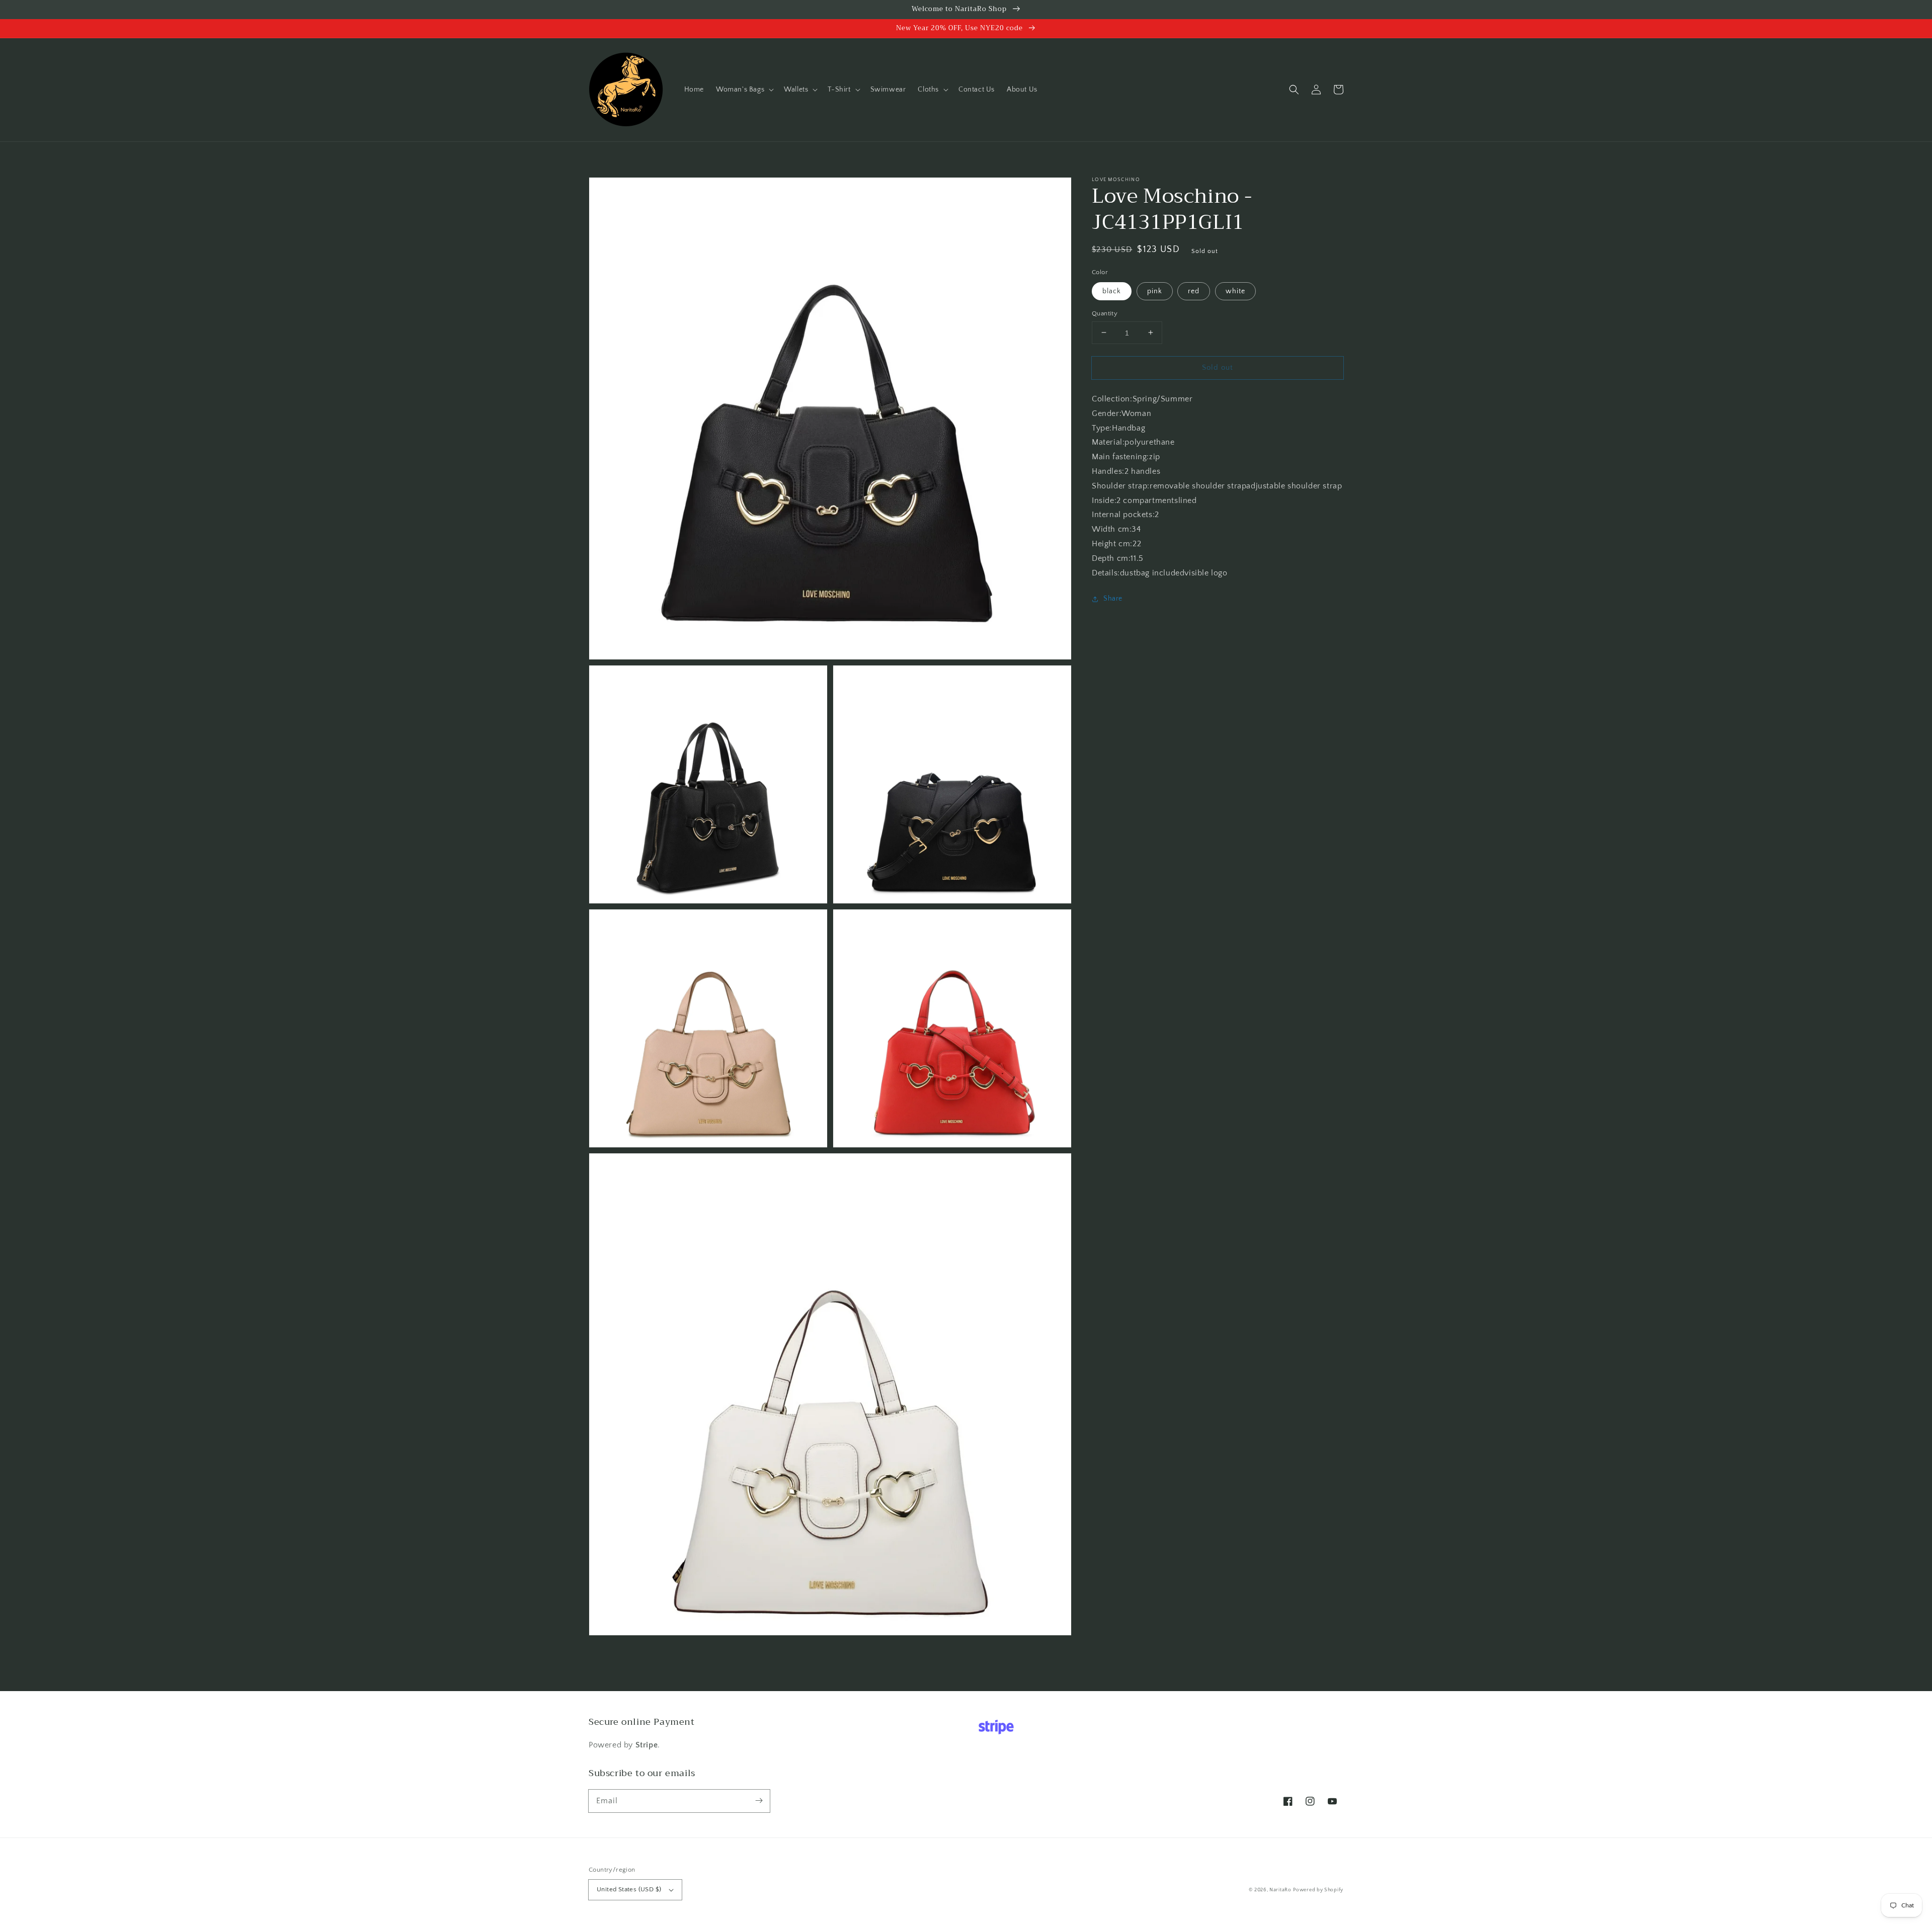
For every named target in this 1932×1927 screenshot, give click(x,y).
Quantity (1105, 313)
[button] (744, 90)
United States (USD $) (629, 1889)
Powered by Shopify (1318, 1890)
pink (1155, 291)
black (1112, 291)
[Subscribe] (759, 1801)
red (1194, 291)
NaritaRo (1280, 1890)
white (1235, 291)
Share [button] (1113, 599)
